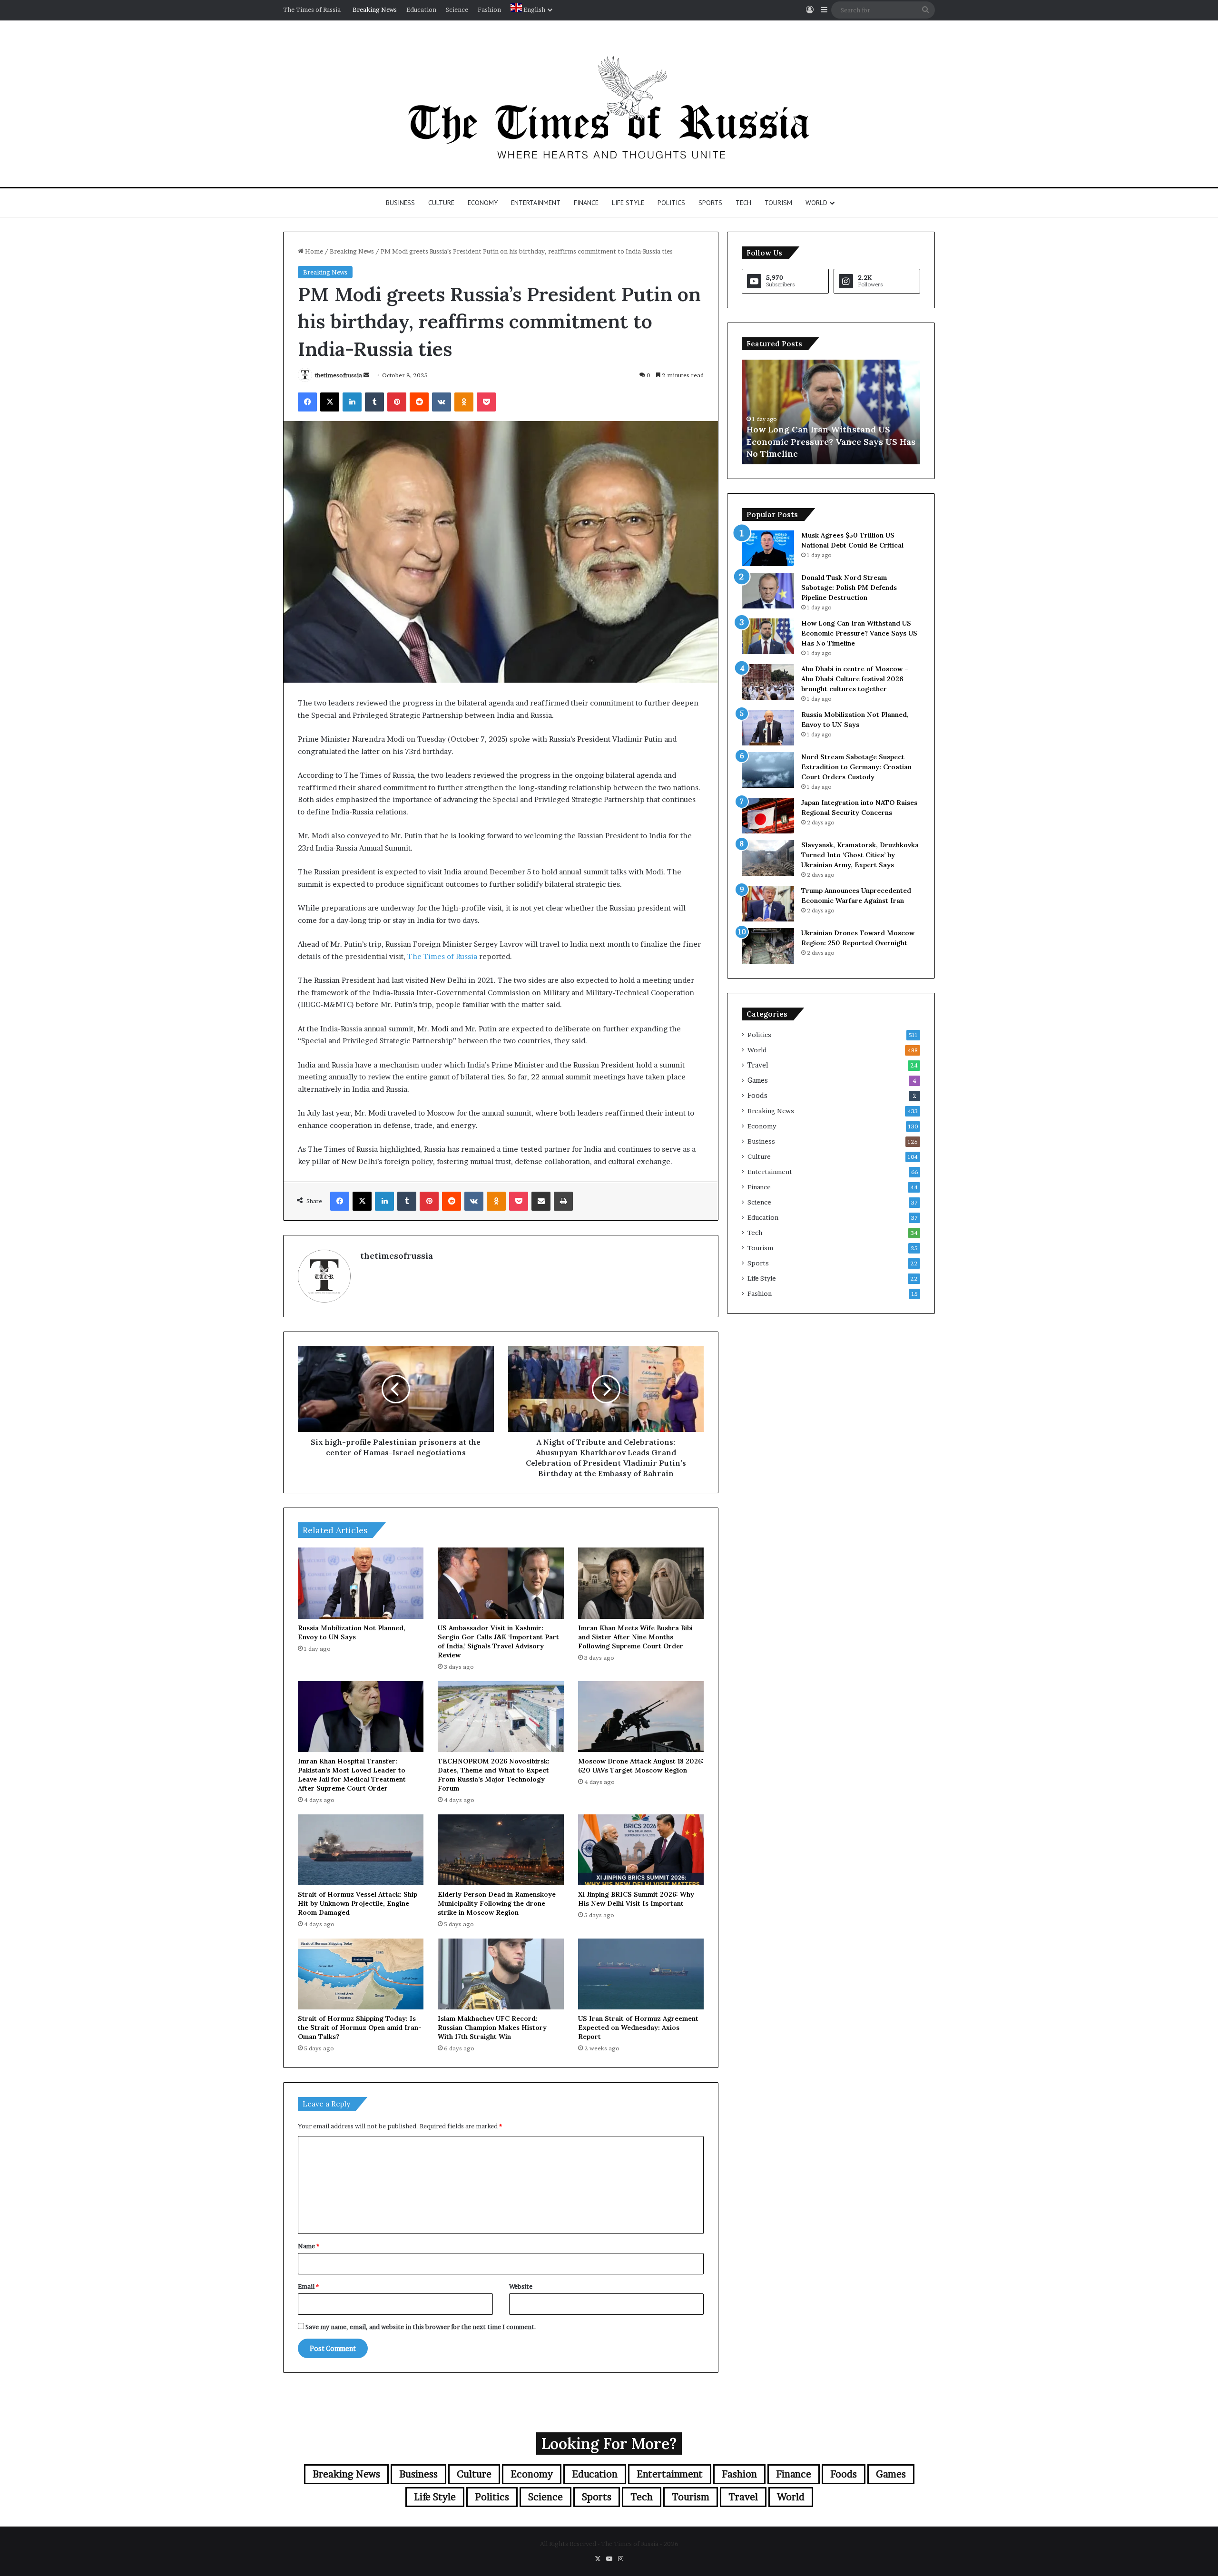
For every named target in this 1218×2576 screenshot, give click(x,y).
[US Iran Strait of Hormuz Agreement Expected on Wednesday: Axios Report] (641, 1974)
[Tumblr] (374, 402)
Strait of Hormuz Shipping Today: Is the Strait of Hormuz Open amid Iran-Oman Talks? (360, 2027)
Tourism (778, 203)
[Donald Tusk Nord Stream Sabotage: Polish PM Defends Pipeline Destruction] (768, 591)
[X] (330, 402)
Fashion (489, 10)
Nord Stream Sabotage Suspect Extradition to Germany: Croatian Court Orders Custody (856, 767)
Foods (757, 1096)
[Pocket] (486, 402)
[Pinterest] (397, 402)
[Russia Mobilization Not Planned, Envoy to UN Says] (361, 1583)
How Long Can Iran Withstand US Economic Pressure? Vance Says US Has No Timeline (859, 633)
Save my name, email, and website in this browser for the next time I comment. (421, 2327)
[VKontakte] (442, 402)
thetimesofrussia (339, 375)
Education (421, 10)
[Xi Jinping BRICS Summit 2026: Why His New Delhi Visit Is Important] (641, 1850)
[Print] (563, 1201)
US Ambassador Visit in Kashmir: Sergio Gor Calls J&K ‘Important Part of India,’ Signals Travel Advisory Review (498, 1641)
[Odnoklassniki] (464, 402)
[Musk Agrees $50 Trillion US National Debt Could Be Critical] (768, 548)
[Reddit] (419, 402)
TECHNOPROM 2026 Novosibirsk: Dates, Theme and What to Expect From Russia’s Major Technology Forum (494, 1775)
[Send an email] (366, 375)
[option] (831, 412)
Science (457, 10)
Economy (483, 203)
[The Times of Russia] (609, 104)
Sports (710, 203)
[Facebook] (307, 402)
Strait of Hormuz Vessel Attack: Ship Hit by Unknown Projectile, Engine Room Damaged (358, 1903)
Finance (586, 203)
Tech (743, 203)
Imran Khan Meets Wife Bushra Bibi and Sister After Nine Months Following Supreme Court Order (635, 1637)
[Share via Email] (541, 1201)
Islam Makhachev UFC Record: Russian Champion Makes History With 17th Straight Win (492, 2027)
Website (521, 2286)
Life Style (628, 203)
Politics (671, 203)
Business (400, 203)
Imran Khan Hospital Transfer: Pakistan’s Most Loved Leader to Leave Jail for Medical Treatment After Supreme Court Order (352, 1775)
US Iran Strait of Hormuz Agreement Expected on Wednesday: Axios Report (638, 2027)
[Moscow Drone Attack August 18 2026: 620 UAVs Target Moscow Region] (641, 1717)
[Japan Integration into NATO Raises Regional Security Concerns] (768, 816)
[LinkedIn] (352, 402)
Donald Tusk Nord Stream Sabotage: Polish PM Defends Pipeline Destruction (849, 588)
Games (758, 1080)
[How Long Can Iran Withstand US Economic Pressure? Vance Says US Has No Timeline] (768, 636)
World (816, 203)
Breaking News (375, 10)
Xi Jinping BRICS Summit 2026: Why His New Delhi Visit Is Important (636, 1899)
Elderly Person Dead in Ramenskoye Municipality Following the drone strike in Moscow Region (497, 1903)
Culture (441, 203)
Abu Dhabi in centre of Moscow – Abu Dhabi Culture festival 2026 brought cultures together (826, 441)
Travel (758, 1065)
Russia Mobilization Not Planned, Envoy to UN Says (352, 1632)
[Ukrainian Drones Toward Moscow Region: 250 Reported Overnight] (768, 946)
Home (313, 251)
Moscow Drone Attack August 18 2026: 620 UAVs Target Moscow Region (641, 1766)
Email (308, 2286)
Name (309, 2246)
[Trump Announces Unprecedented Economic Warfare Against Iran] (768, 904)
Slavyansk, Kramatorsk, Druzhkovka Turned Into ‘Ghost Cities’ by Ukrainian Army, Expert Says (860, 855)
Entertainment (536, 203)
